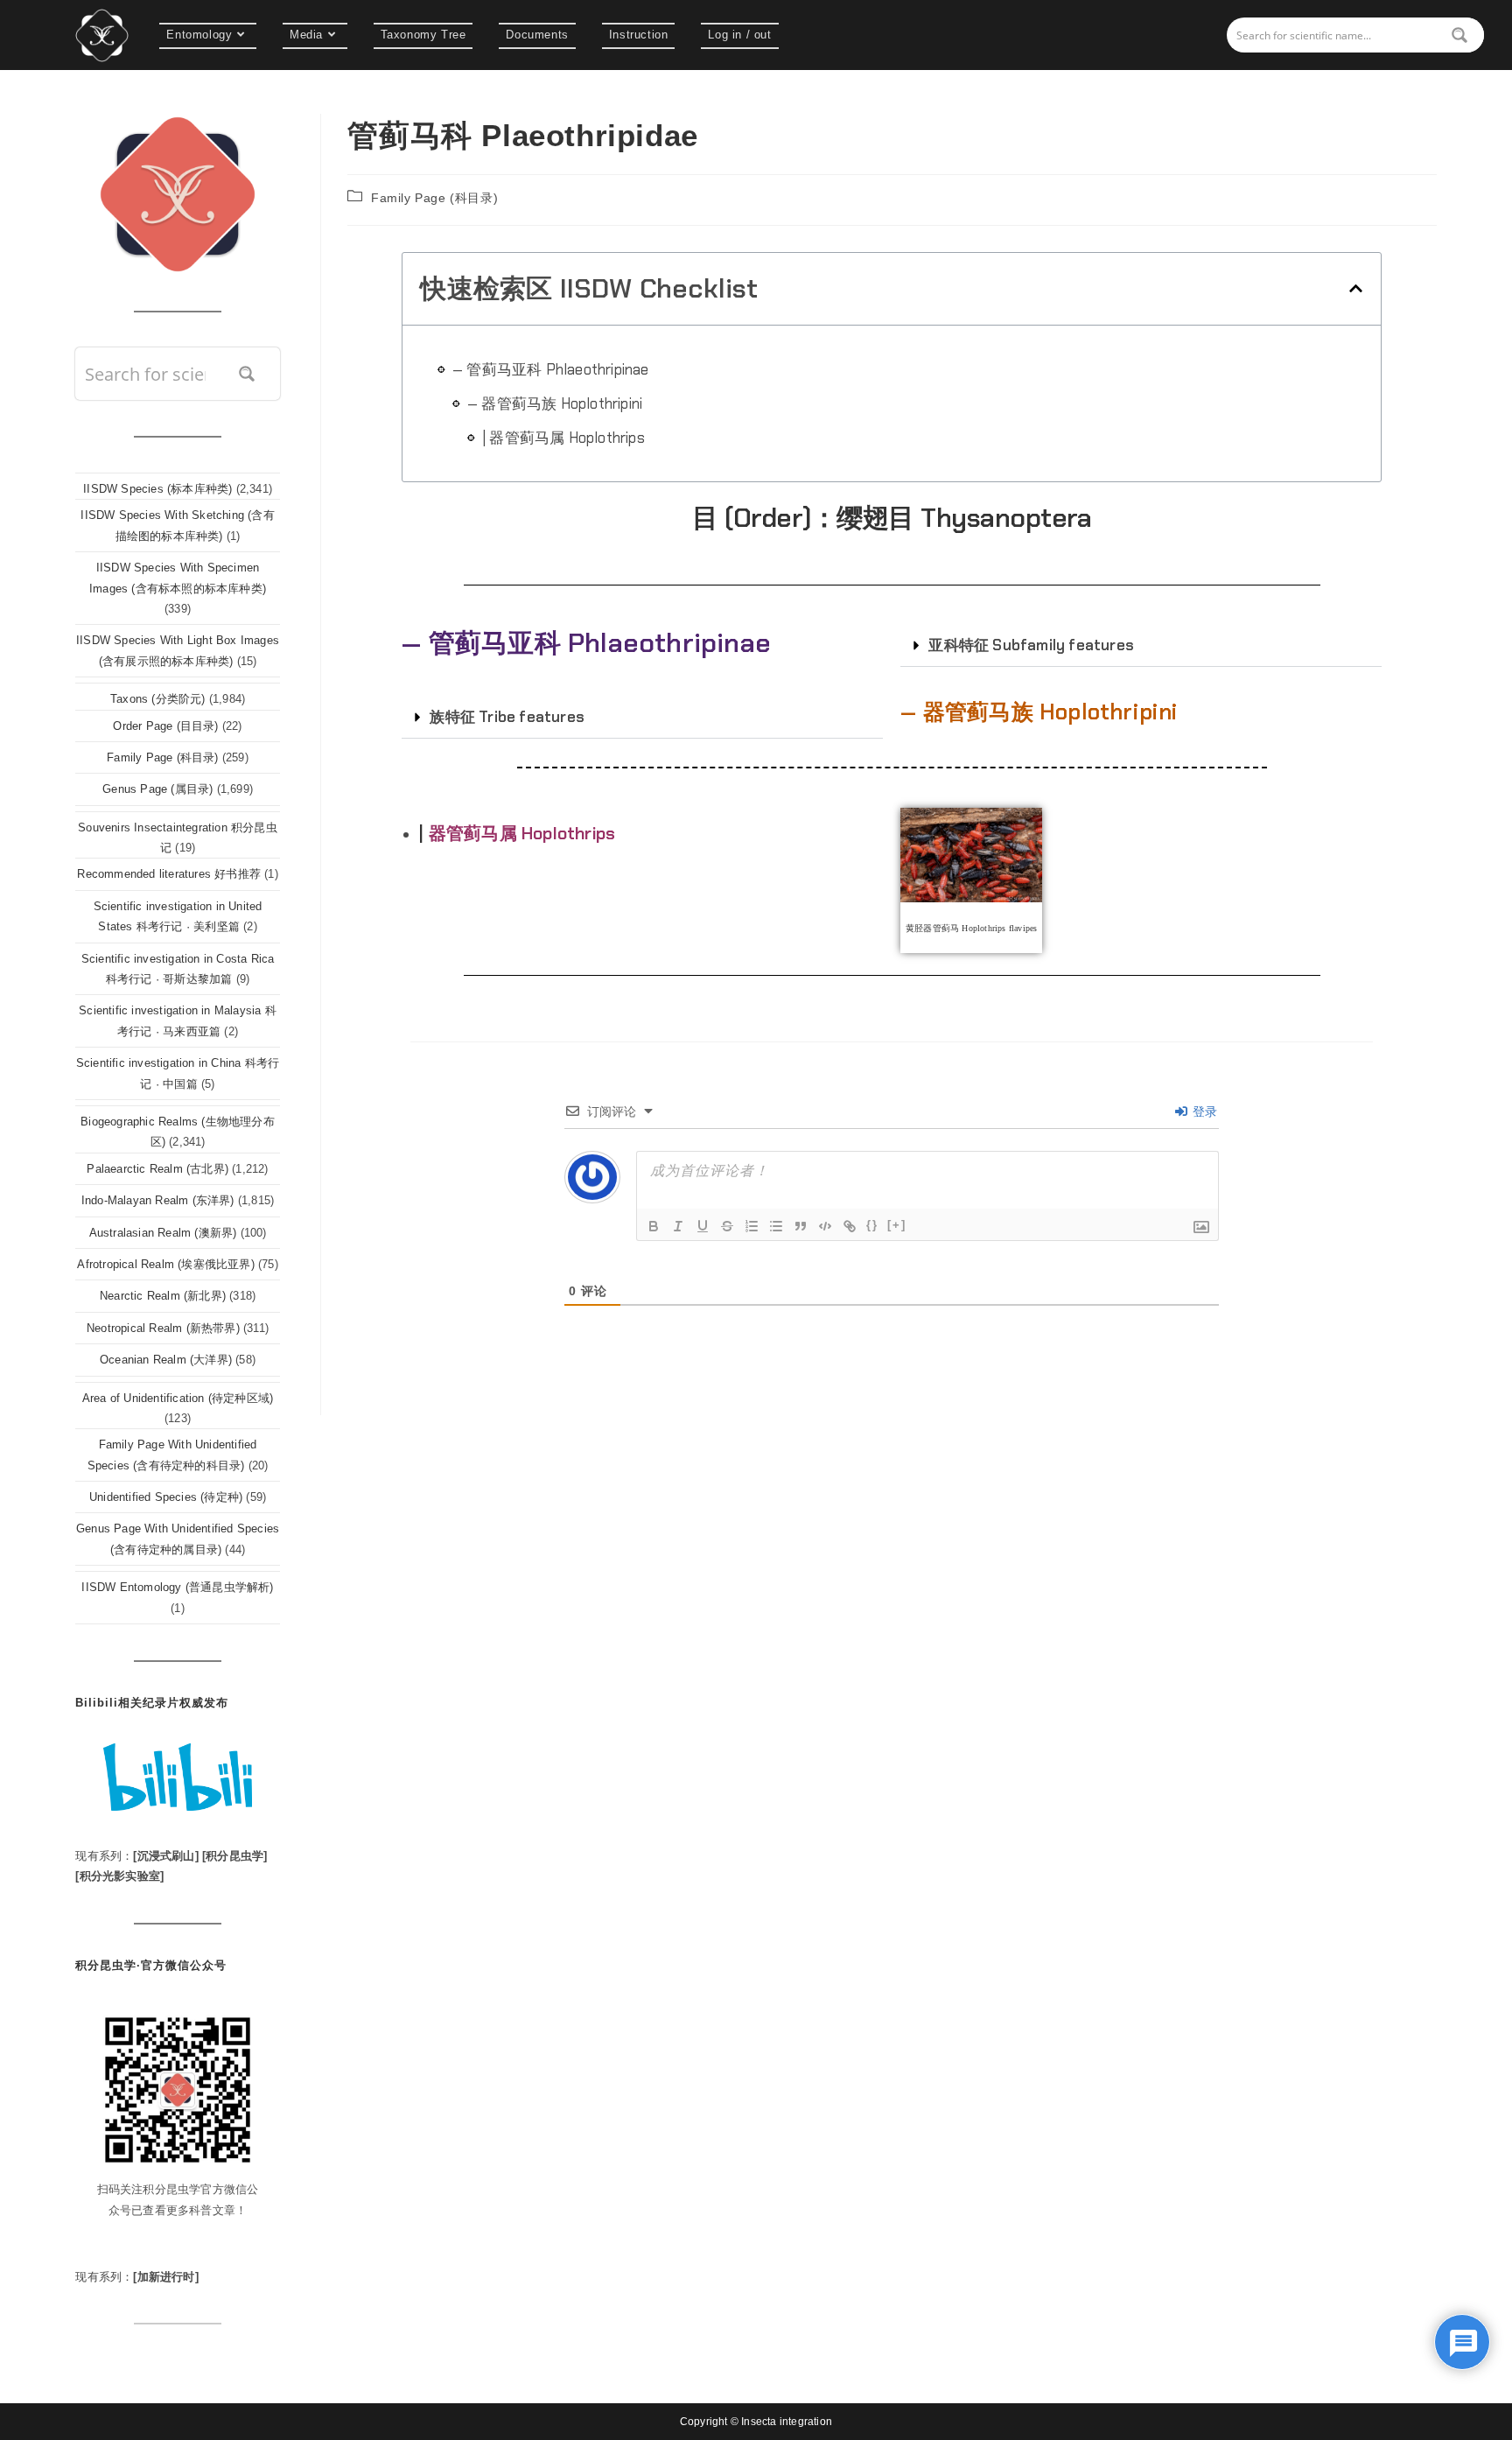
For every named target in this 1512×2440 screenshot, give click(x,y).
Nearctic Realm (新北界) (163, 1296)
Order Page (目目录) (165, 726)
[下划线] (703, 1226)
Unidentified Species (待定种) (166, 1497)
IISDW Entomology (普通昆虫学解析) (177, 1587)
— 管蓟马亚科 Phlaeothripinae (551, 369)
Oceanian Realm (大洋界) (166, 1360)
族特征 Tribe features (507, 717)
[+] (897, 1225)
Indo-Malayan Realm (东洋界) (158, 1200)
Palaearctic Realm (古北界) (157, 1169)
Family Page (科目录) (434, 198)
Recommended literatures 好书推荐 (169, 874)
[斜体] (678, 1226)
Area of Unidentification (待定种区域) (178, 1398)
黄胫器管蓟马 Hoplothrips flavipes (971, 928)
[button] (1356, 288)
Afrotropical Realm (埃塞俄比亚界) (165, 1264)
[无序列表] (776, 1226)
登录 (1204, 1111)
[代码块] (825, 1226)
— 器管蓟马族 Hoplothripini (555, 403)
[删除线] (727, 1226)
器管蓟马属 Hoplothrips (522, 833)
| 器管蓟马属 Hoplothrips (563, 438)
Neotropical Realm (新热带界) (163, 1328)
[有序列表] (752, 1226)
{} (872, 1225)
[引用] (801, 1226)
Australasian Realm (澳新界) (163, 1233)
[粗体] (654, 1226)
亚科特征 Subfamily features (1031, 645)
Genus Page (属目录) (157, 789)
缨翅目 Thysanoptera (964, 518)
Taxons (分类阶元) (158, 699)
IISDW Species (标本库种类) (157, 489)
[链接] (850, 1226)
